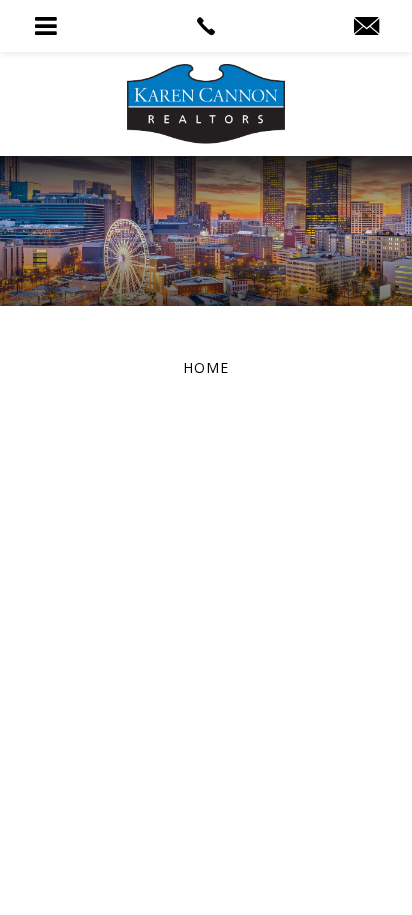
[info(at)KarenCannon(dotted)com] (366, 27)
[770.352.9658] (205, 26)
